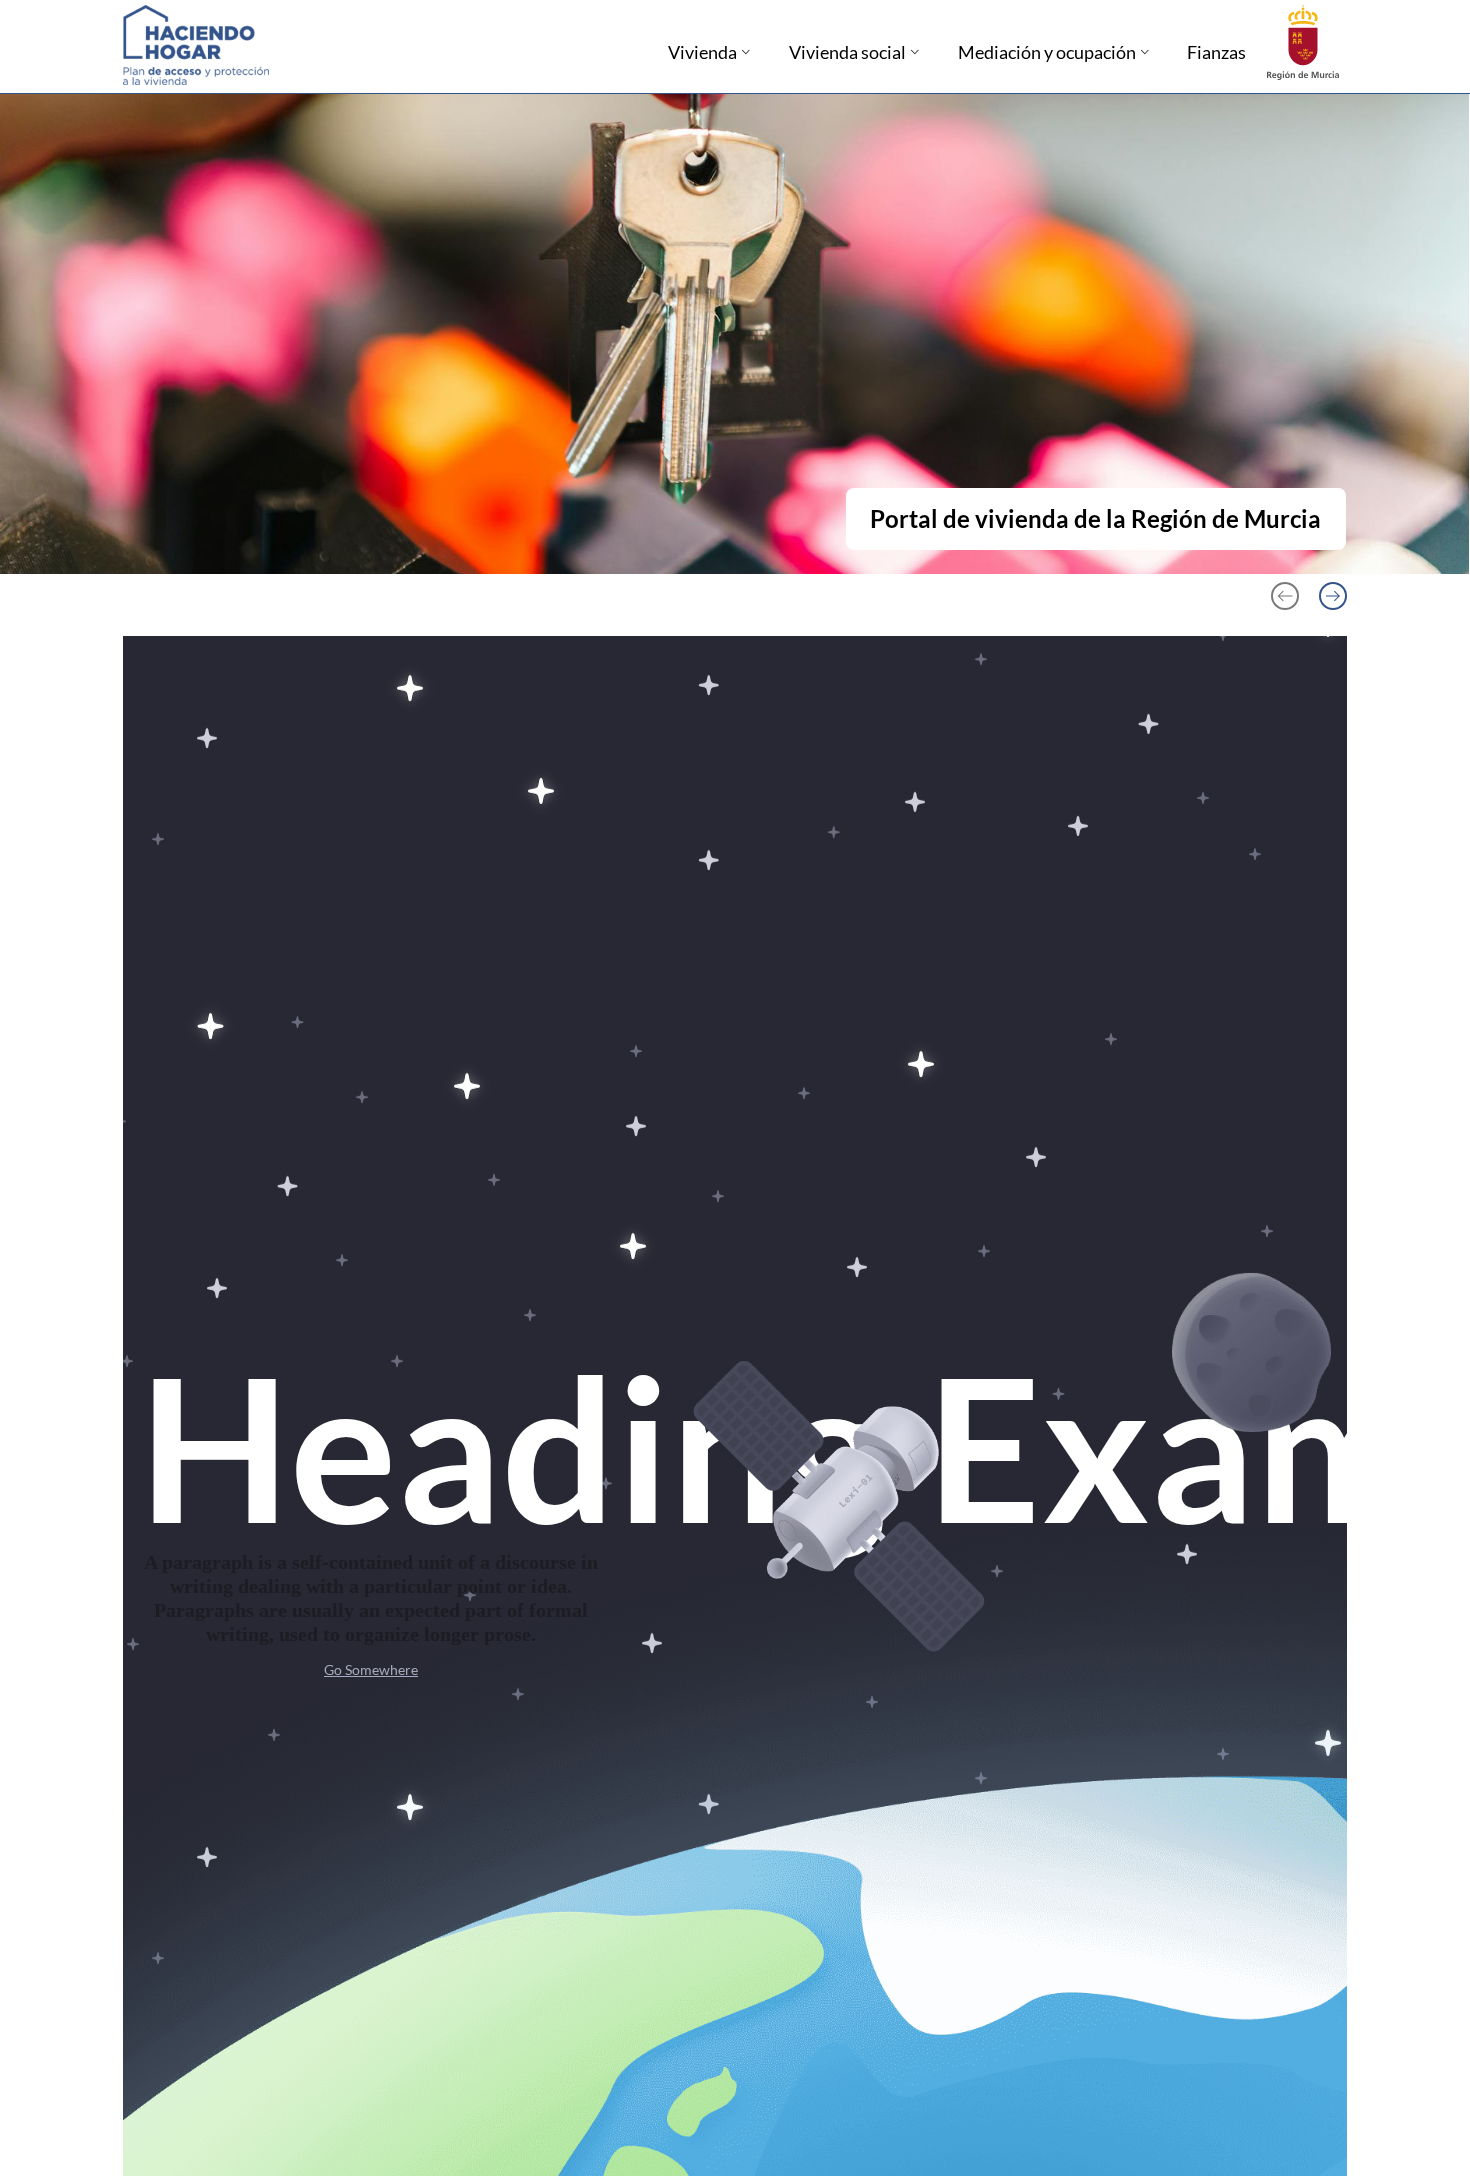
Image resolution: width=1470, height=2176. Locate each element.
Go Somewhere (371, 1669)
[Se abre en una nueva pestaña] (1303, 40)
